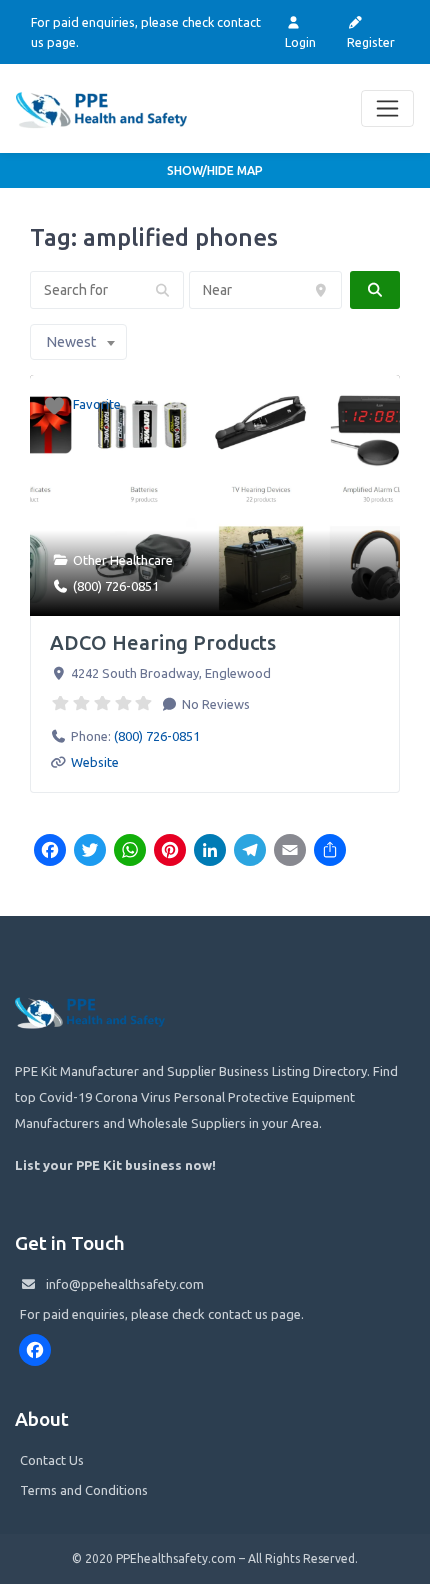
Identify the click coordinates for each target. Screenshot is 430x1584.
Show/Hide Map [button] (215, 170)
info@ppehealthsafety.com (125, 1284)
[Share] (330, 852)
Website (95, 762)
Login (300, 42)
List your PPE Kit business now (113, 1165)
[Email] (290, 852)
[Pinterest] (170, 852)
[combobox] (78, 342)
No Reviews (214, 704)
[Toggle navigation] (387, 108)
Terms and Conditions (84, 1490)
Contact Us (52, 1460)
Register (371, 42)
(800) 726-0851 (116, 586)
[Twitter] (90, 852)
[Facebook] (50, 852)
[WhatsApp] (130, 852)
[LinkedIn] (210, 852)
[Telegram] (250, 852)
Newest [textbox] (71, 342)
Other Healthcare (123, 560)
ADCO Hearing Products (163, 642)
